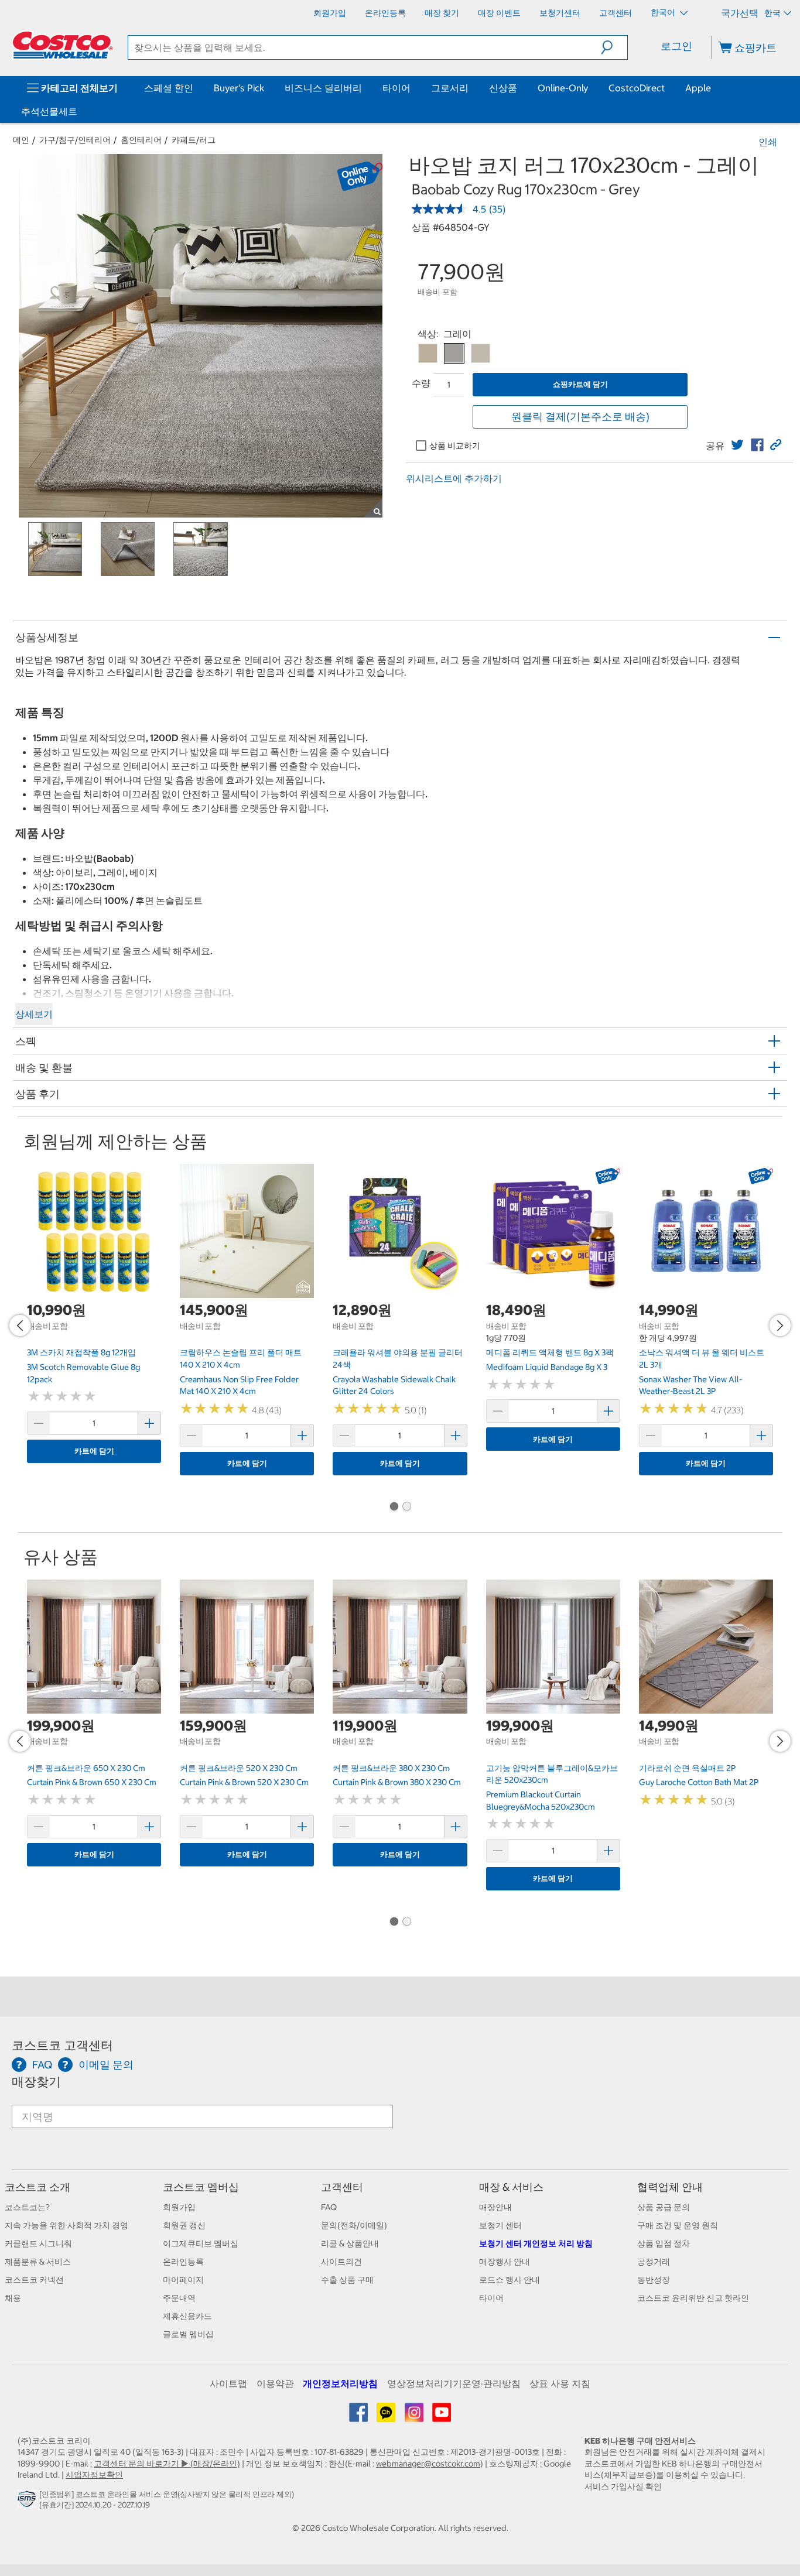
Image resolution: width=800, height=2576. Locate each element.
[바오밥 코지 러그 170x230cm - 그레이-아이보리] (481, 353)
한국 (772, 13)
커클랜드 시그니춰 (38, 2243)
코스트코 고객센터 (62, 2045)
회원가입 (179, 2207)
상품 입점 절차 (664, 2243)
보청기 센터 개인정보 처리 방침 (536, 2243)
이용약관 (275, 2383)
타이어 (396, 88)
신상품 (503, 88)
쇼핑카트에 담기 (580, 384)
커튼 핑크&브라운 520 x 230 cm (239, 1768)
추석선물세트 (49, 111)
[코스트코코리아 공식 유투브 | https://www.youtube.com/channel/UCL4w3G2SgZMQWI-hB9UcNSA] (442, 2417)
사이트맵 (228, 2383)
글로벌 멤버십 (188, 2334)
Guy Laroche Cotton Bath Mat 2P (699, 1782)
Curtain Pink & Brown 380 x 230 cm (397, 1782)
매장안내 (495, 2207)
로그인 (676, 46)
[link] (737, 445)
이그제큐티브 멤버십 (201, 2243)
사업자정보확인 (94, 2475)
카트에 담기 (94, 1451)
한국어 (664, 12)
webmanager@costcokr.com (428, 2464)
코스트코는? (27, 2207)
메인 (21, 140)
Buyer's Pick (239, 88)
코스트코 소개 (37, 2187)
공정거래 (654, 2262)
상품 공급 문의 (664, 2207)
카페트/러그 (194, 140)
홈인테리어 (141, 140)
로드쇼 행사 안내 (510, 2280)
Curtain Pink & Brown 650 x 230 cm (92, 1782)
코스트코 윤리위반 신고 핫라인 (693, 2298)
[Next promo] (780, 1325)
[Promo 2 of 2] (406, 1508)
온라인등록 (183, 2262)
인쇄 (768, 142)
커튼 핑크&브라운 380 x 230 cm (391, 1768)
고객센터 (342, 2187)
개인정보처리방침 (340, 2383)
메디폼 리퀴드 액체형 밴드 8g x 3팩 (550, 1352)
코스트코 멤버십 (201, 2187)
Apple (698, 88)
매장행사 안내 (505, 2262)
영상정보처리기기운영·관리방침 (454, 2383)
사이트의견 (341, 2262)
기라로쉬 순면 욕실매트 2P (687, 1768)
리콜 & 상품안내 (350, 2243)
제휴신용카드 (187, 2316)
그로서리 (450, 88)
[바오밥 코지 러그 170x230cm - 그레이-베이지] (428, 353)
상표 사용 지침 (560, 2383)
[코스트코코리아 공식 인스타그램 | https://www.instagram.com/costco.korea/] (415, 2417)
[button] (614, 47)
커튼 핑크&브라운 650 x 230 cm (86, 1768)
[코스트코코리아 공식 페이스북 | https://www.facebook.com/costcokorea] (359, 2417)
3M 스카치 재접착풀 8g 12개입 (81, 1352)
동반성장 (654, 2280)
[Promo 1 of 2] (394, 1508)
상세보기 (34, 1014)
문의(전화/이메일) (354, 2225)
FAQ (329, 2207)
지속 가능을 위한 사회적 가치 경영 (66, 2225)
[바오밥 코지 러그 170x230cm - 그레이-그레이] (454, 353)
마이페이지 (183, 2280)
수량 (421, 383)
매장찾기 (36, 2082)
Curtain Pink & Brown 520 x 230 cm (244, 1782)
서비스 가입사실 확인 (623, 2486)
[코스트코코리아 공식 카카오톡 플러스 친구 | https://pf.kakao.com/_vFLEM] (387, 2417)
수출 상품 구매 (347, 2280)
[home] (63, 45)
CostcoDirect (637, 88)
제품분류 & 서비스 (38, 2262)
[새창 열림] (28, 2502)
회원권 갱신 (184, 2225)
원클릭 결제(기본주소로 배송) (580, 417)
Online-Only (563, 88)
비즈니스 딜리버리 (323, 88)
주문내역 (179, 2298)
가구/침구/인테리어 (75, 140)
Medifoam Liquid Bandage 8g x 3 (547, 1367)
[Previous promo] (20, 1325)
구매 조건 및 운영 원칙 (678, 2225)
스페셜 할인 (169, 88)
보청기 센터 (500, 2225)
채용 (13, 2298)
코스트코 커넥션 (34, 2280)
